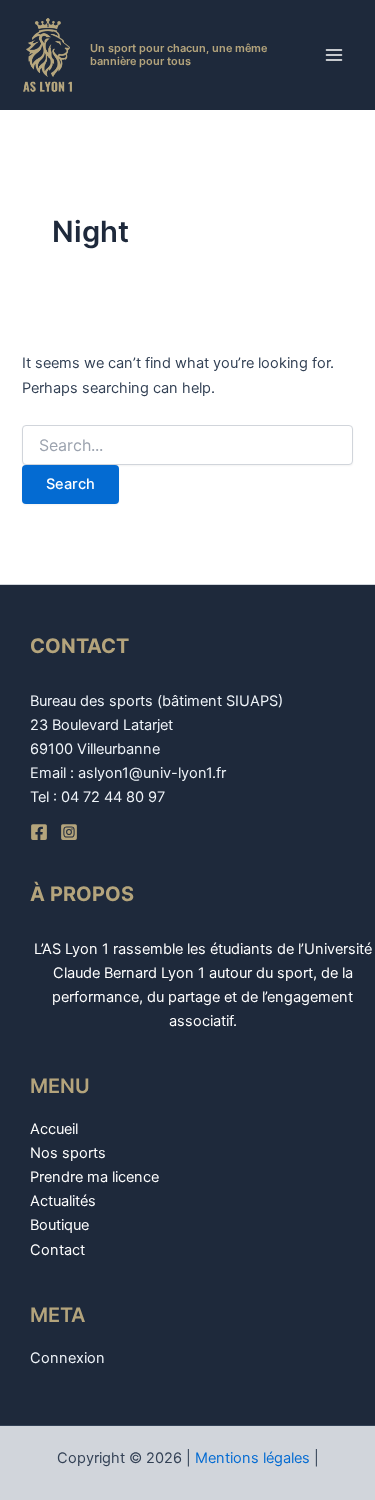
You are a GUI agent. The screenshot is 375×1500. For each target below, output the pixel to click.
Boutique (59, 1225)
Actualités (63, 1201)
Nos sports (68, 1153)
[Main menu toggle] (334, 55)
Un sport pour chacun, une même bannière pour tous (178, 54)
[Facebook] (39, 832)
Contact (57, 1250)
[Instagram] (69, 832)
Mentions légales (252, 1458)
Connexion (67, 1358)
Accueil (54, 1129)
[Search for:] (187, 445)
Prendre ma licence (94, 1177)
